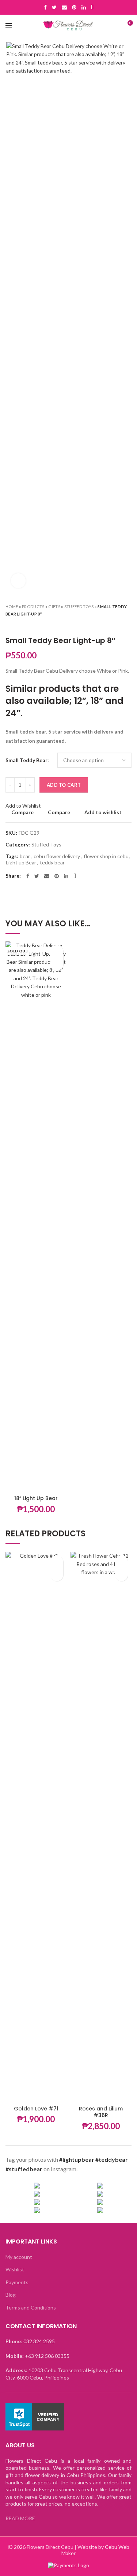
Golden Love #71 (36, 2109)
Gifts (54, 607)
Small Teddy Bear (26, 760)
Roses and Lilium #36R (101, 2112)
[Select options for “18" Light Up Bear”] (57, 964)
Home (12, 607)
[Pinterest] (74, 7)
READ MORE (20, 2518)
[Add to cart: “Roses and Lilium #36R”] (121, 1575)
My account (19, 2257)
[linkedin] (84, 7)
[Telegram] (92, 7)
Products (33, 607)
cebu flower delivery (57, 856)
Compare (22, 812)
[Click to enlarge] (18, 581)
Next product (24, 625)
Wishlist (15, 2269)
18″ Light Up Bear (36, 1498)
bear (25, 856)
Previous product (9, 625)
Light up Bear (21, 863)
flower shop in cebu (106, 856)
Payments (17, 2282)
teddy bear (52, 863)
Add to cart (64, 785)
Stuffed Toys (79, 607)
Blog (11, 2295)
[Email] (64, 7)
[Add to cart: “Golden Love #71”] (57, 1575)
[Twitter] (54, 7)
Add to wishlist (103, 812)
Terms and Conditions (31, 2307)
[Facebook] (45, 7)
